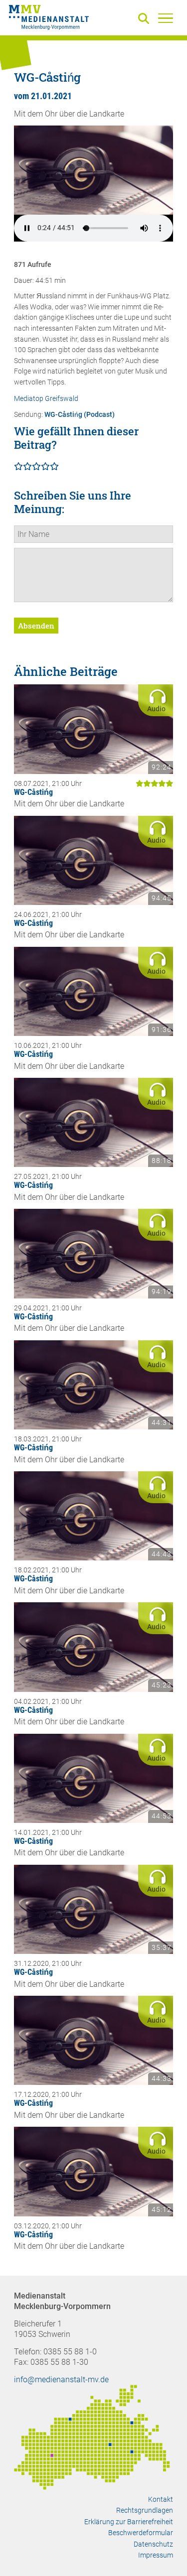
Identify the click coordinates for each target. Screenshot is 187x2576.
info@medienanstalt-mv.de (61, 2380)
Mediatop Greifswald (46, 399)
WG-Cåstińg (33, 792)
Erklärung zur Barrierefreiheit (129, 2522)
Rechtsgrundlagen (145, 2510)
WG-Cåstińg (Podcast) (80, 415)
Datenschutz (153, 2544)
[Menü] (166, 18)
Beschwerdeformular (141, 2533)
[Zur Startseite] (49, 19)
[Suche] (146, 19)
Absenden (36, 626)
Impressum (156, 2555)
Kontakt (161, 2499)
